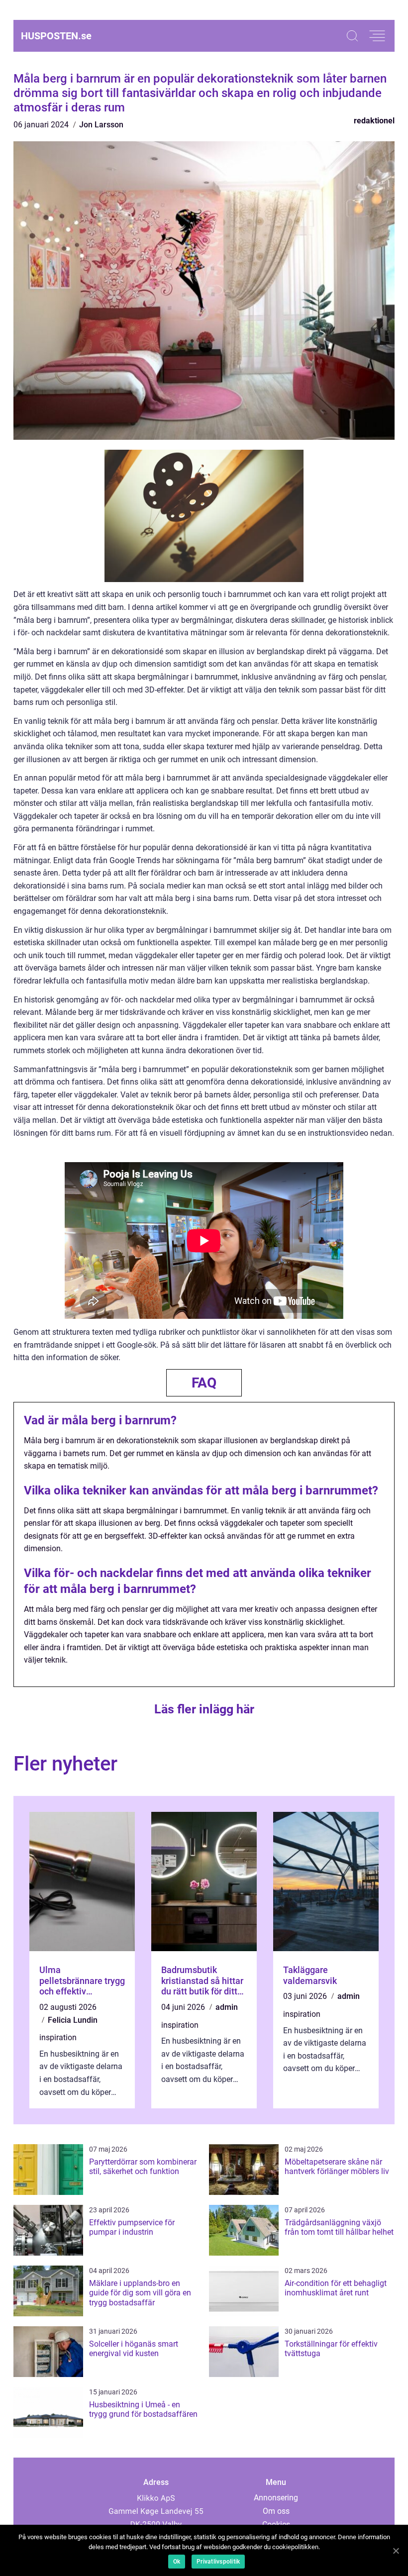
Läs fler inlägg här (204, 1709)
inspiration (58, 2037)
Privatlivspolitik (218, 2562)
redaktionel (374, 121)
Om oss (276, 2511)
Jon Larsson (101, 125)
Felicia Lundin (73, 2020)
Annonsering (276, 2498)
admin (227, 2007)
